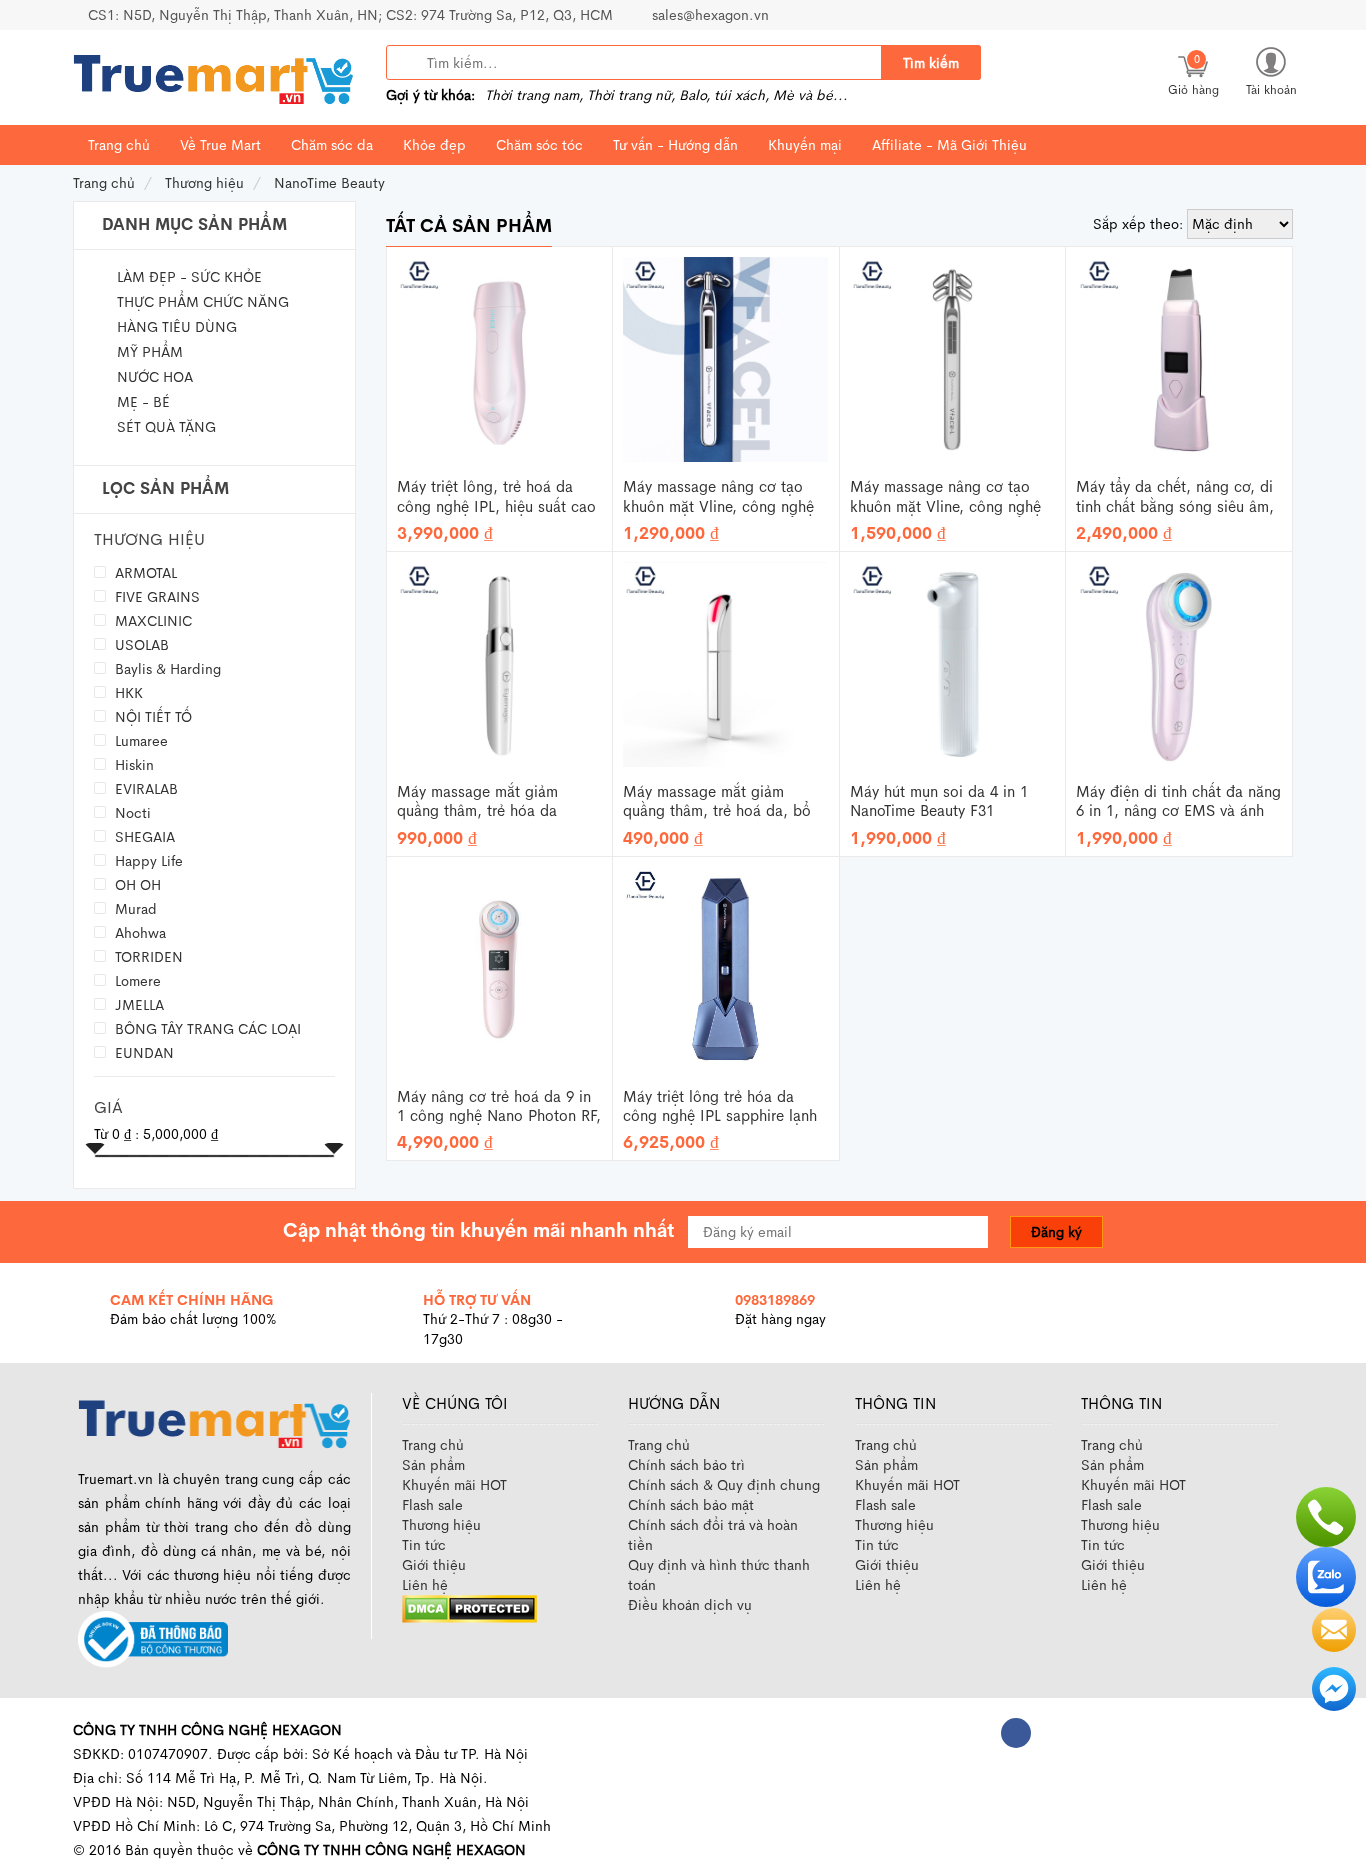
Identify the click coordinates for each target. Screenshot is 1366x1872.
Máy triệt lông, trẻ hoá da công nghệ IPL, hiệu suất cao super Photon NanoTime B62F (496, 497)
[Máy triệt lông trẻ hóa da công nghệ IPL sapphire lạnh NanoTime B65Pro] (725, 967)
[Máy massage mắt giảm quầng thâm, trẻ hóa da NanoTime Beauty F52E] (499, 663)
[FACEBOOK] (1016, 1733)
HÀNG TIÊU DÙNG (177, 327)
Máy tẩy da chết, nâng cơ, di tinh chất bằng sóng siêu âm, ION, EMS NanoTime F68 (1175, 497)
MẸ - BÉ (143, 402)
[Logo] (214, 1421)
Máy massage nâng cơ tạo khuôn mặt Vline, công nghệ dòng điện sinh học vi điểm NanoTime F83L (718, 497)
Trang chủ (119, 145)
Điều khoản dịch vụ (690, 1605)
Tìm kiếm (931, 63)
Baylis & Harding (166, 668)
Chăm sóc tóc (539, 145)
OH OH (136, 884)
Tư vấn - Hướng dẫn (675, 145)
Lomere (136, 980)
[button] (1271, 70)
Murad (134, 908)
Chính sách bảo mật (691, 1505)
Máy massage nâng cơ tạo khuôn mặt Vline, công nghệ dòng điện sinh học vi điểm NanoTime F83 (945, 497)
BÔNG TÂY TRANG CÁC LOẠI (206, 1028)
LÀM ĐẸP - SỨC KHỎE (189, 277)
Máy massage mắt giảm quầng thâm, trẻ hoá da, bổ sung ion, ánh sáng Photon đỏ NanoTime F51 (725, 802)
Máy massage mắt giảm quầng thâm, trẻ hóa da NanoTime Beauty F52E (477, 802)
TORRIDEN (147, 956)
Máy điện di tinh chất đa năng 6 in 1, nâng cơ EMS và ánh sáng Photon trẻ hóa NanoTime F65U (1178, 802)
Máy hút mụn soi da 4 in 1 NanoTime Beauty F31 (939, 801)
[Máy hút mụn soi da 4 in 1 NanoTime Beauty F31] (952, 663)
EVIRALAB (144, 788)
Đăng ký (1056, 1232)
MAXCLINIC (151, 620)
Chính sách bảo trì (686, 1465)
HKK (127, 692)
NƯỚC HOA (155, 377)
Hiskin (132, 764)
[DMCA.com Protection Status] (469, 1607)
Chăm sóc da (332, 145)
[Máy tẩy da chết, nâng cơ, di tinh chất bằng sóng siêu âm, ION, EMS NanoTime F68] (1179, 358)
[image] (213, 77)
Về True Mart (220, 145)
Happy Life (147, 860)
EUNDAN (142, 1052)
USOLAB (140, 644)
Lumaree (139, 740)
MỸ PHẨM (150, 352)
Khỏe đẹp (434, 145)
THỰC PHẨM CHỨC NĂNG (203, 302)
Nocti (131, 812)
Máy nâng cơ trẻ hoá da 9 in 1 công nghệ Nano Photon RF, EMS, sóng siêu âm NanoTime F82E (499, 1107)
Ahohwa (138, 932)
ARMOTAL (144, 572)
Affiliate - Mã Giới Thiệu (949, 145)
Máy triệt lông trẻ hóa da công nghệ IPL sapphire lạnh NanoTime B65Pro (720, 1107)
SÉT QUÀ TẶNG (166, 427)
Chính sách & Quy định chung (724, 1485)
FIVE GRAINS (155, 596)
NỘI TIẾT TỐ (151, 716)
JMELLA (137, 1004)
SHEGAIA (143, 836)
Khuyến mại (805, 145)
